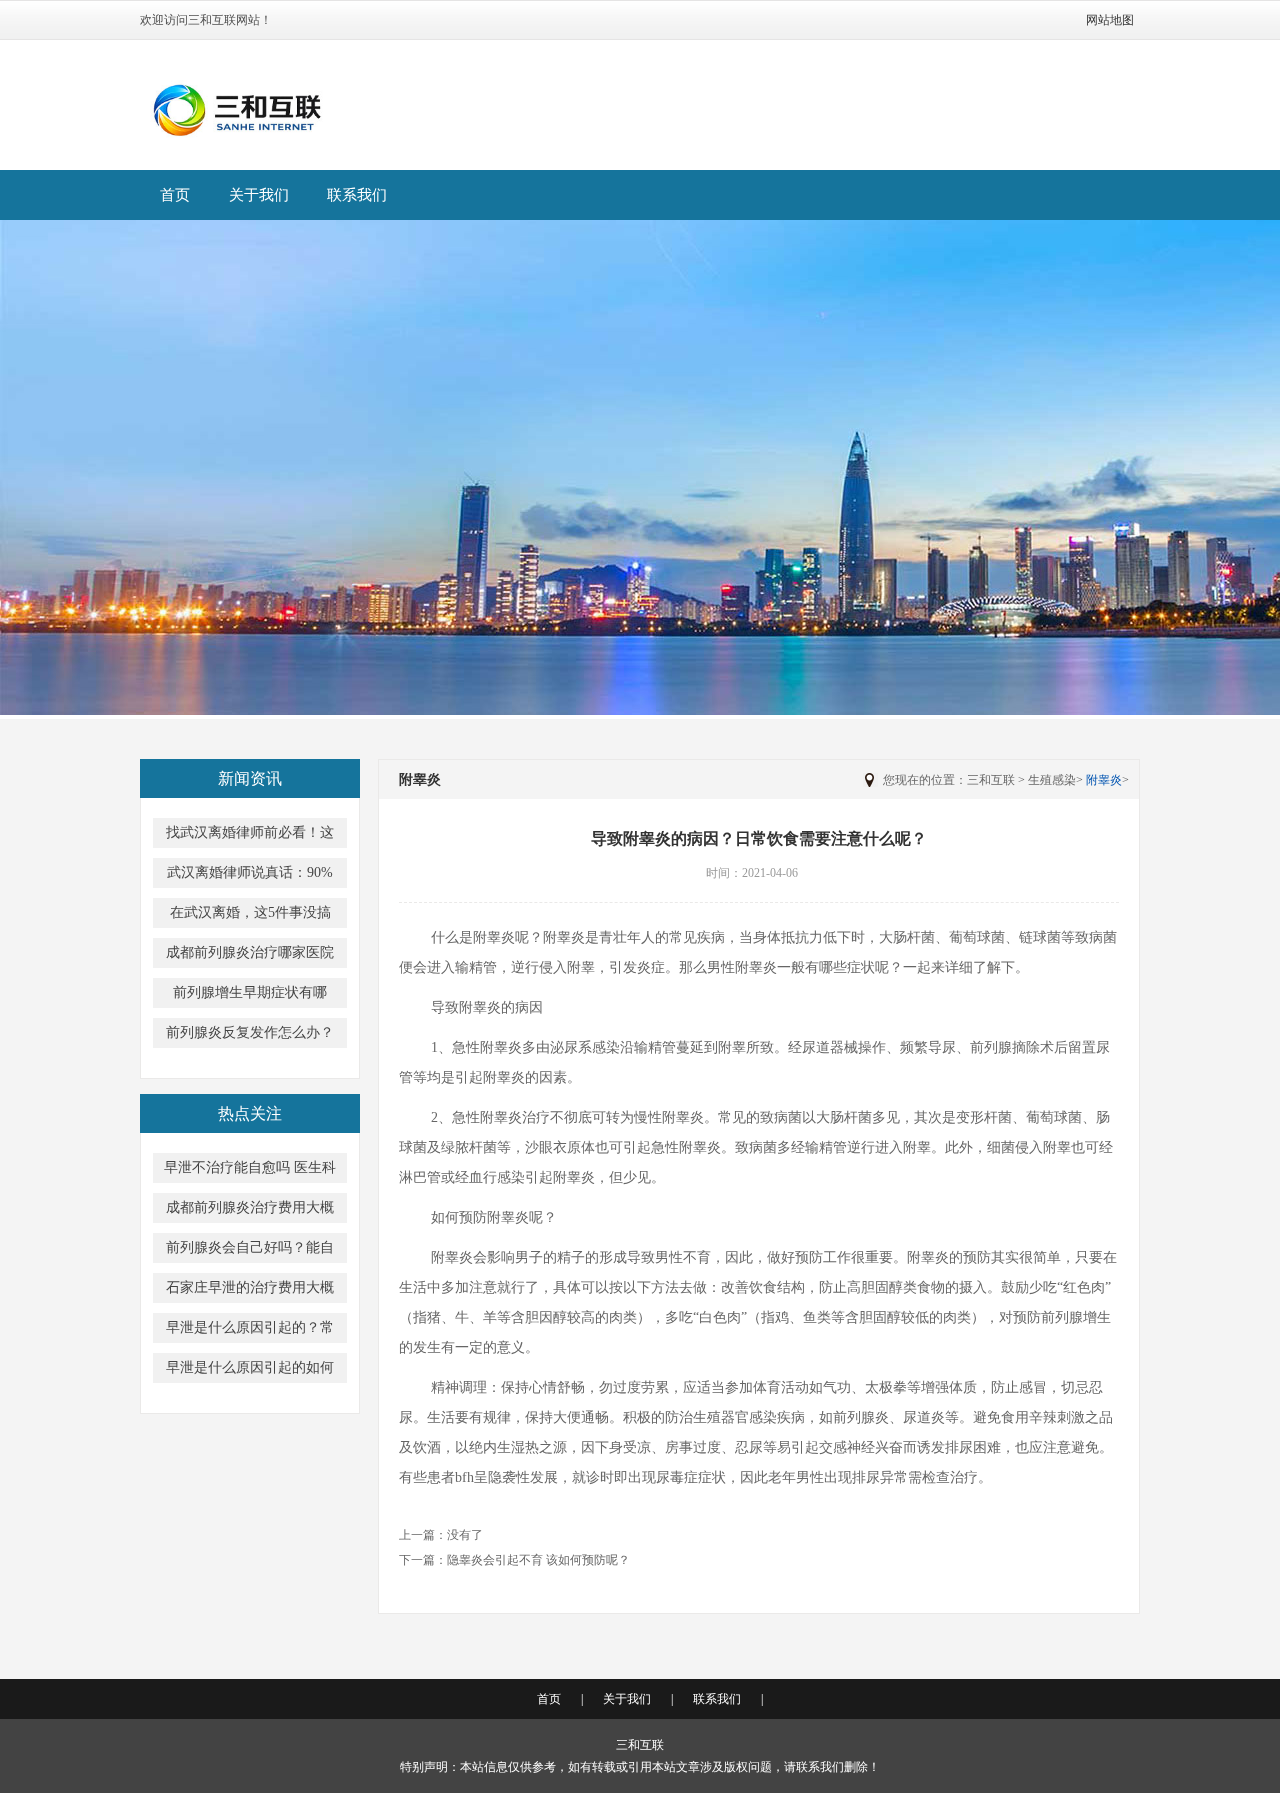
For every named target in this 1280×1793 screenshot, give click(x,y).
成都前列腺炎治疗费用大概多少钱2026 (250, 1211)
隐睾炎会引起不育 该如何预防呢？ (538, 1560)
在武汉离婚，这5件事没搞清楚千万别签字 (250, 916)
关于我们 (259, 195)
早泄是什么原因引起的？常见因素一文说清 (250, 1331)
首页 (175, 195)
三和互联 (991, 780)
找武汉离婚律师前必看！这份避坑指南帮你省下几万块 (250, 836)
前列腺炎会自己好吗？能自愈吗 (250, 1251)
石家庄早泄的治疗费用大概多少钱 (250, 1291)
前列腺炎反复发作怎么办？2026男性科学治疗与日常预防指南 (250, 1036)
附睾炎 (1104, 780)
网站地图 (1110, 20)
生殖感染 (1052, 780)
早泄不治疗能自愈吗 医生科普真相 (250, 1171)
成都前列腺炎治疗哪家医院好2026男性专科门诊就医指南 (250, 956)
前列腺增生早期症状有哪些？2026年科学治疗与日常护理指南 (250, 996)
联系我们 (357, 195)
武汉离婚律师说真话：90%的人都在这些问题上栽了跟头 (250, 876)
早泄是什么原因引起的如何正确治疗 (250, 1371)
